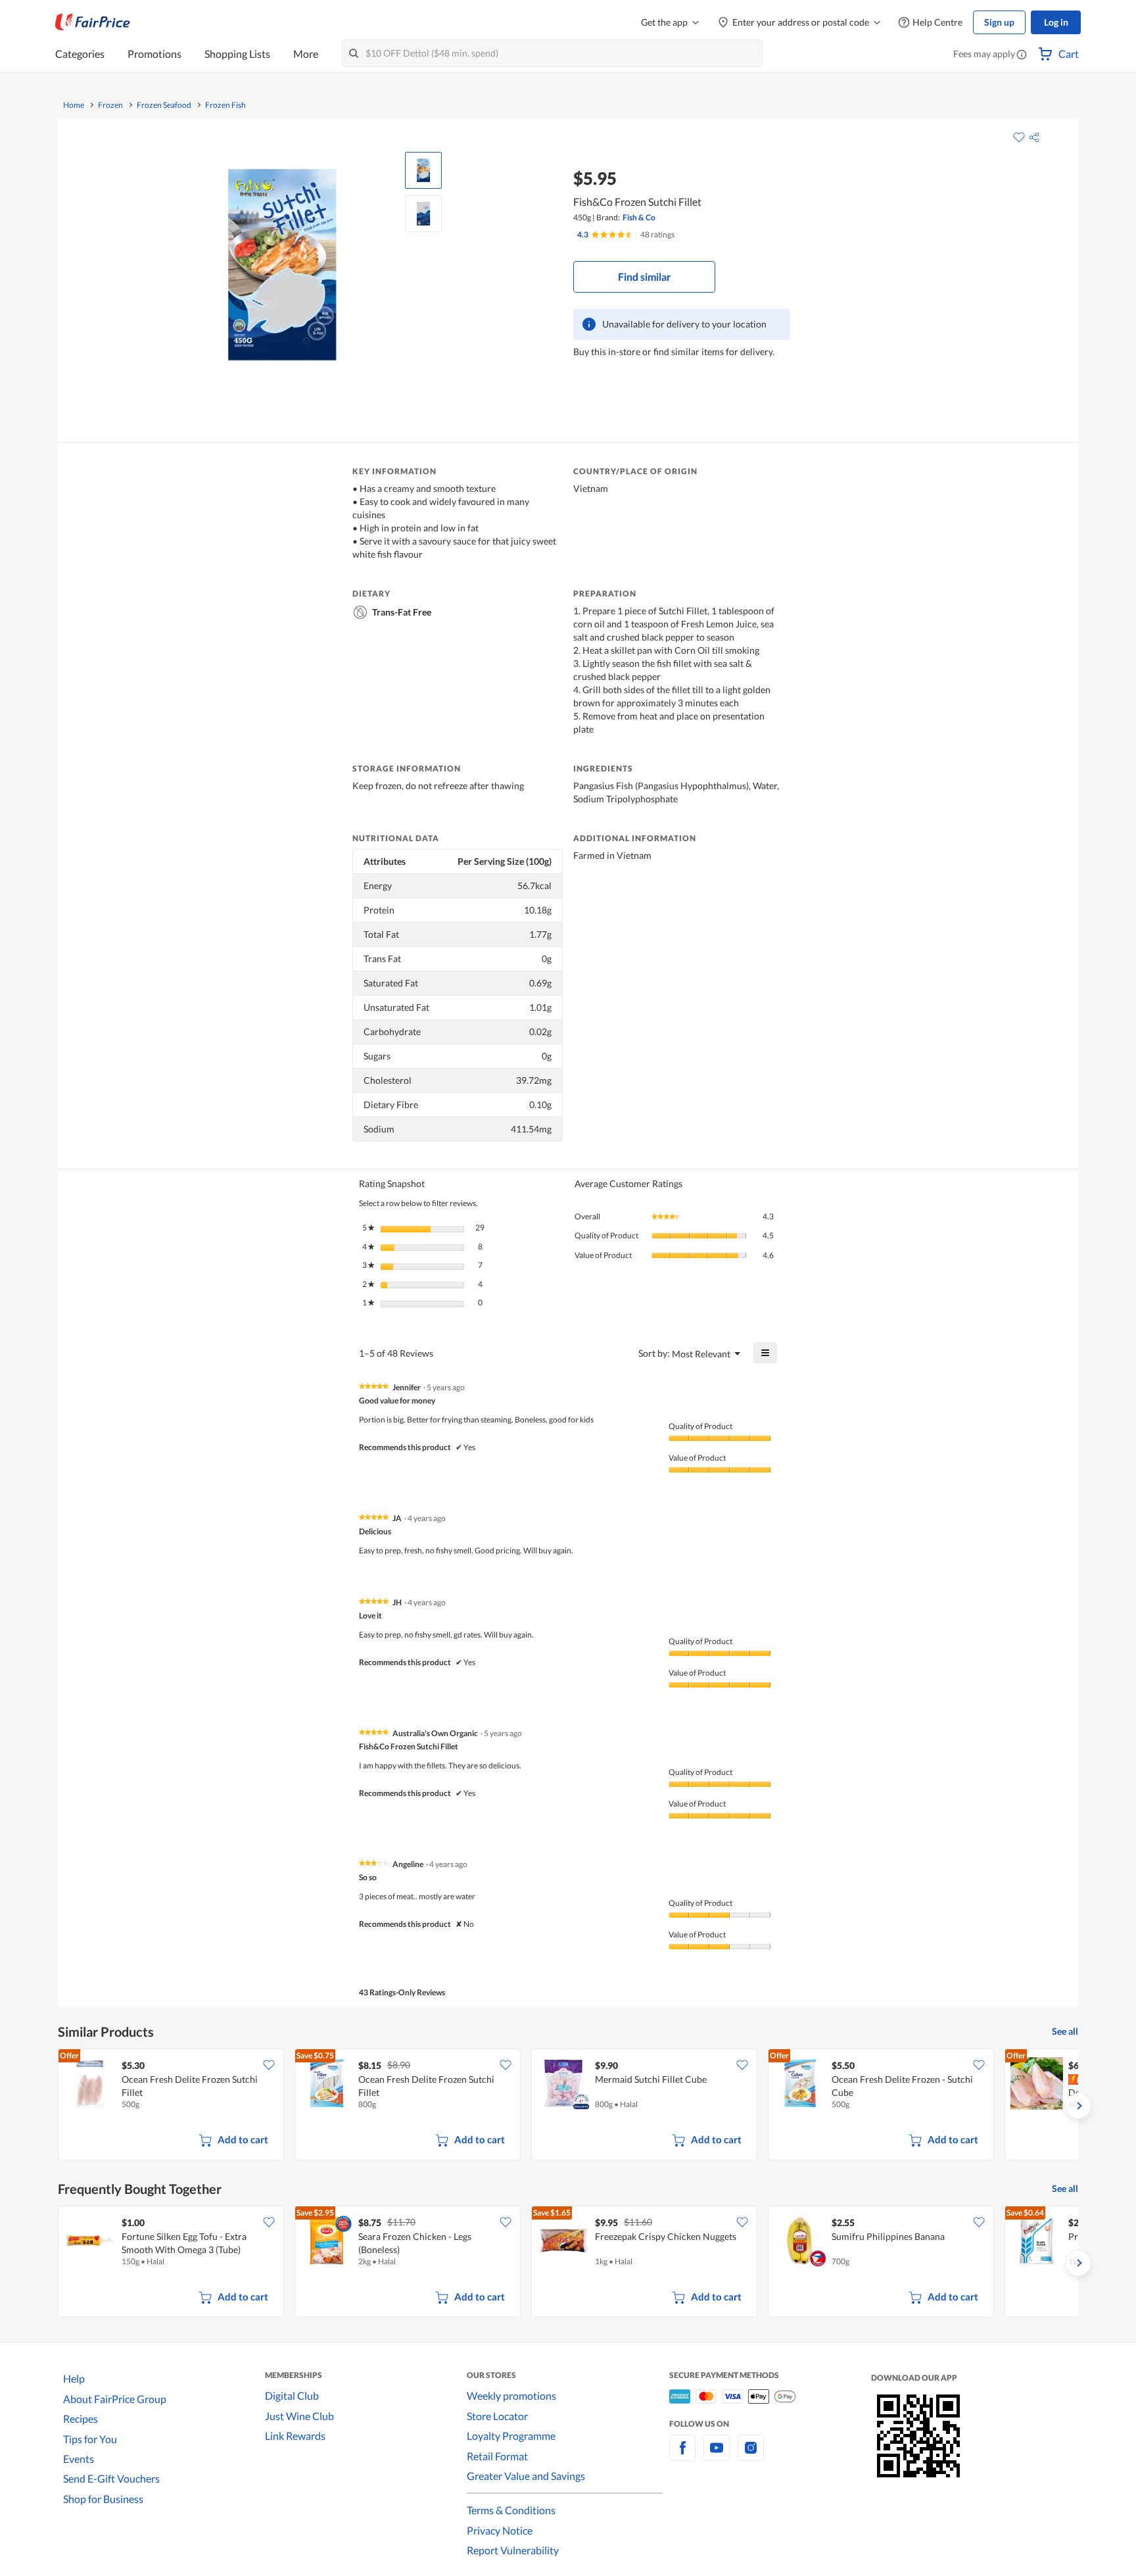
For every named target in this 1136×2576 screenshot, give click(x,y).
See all (1065, 2031)
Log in (1056, 22)
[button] (1022, 55)
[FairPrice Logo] (93, 22)
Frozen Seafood (164, 105)
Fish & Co (639, 217)
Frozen (110, 105)
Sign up (999, 22)
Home (74, 105)
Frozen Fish (225, 105)
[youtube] (717, 2455)
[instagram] (751, 2455)
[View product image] (423, 170)
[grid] (568, 2106)
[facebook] (682, 2455)
